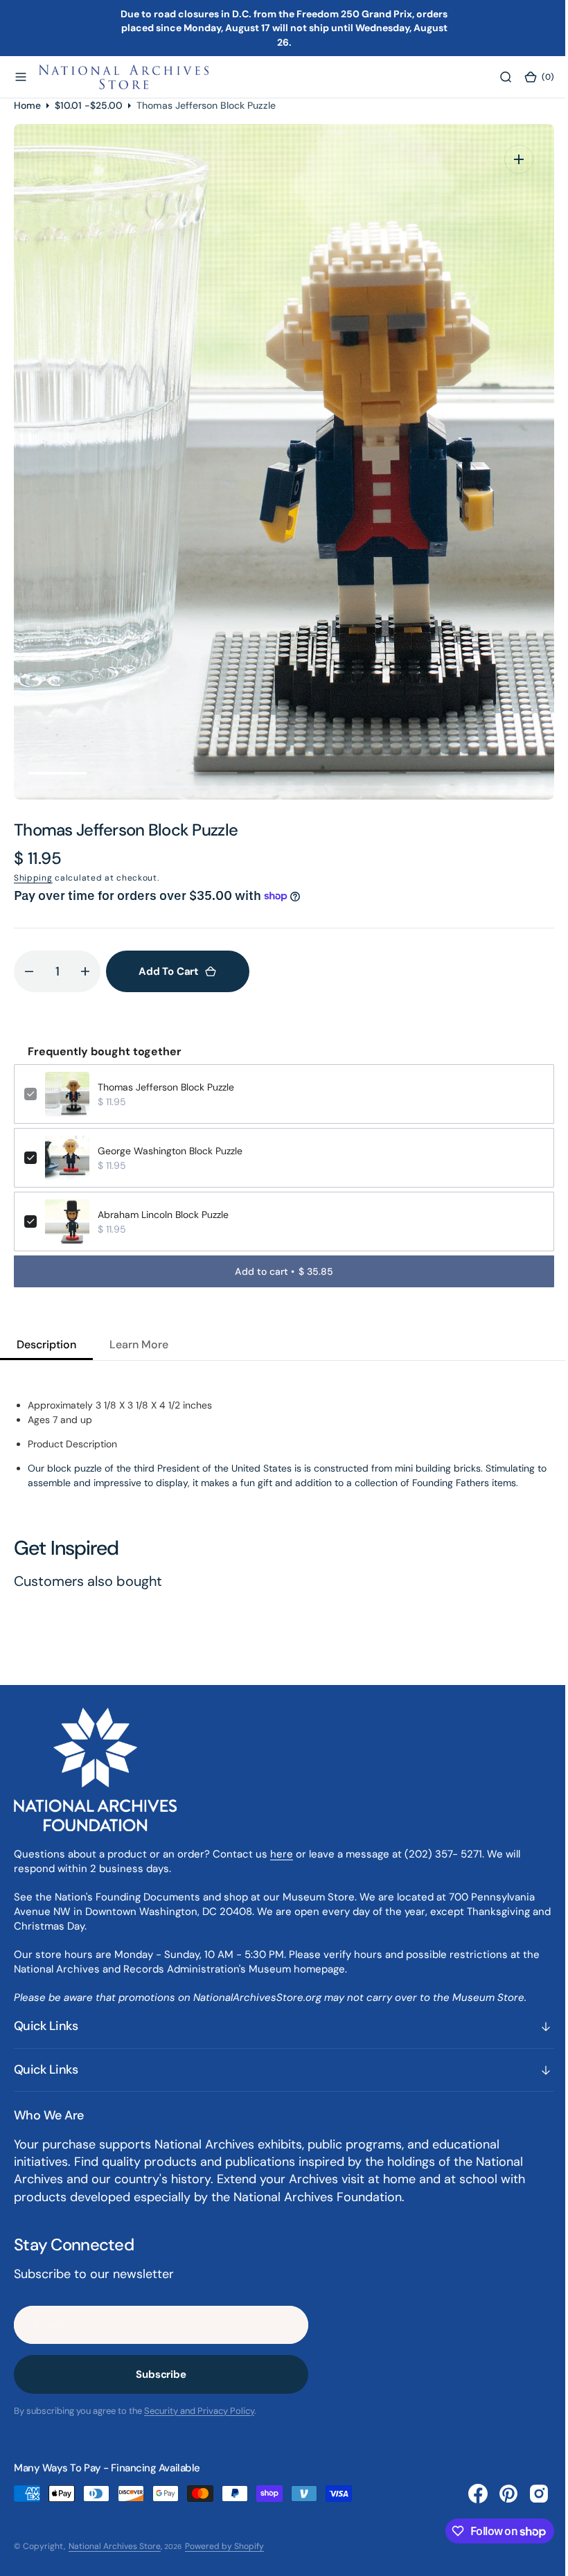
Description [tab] (46, 1344)
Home (27, 105)
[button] (21, 77)
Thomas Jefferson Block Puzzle (166, 1087)
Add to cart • (279, 1271)
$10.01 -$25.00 (89, 105)
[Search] (495, 77)
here (282, 1854)
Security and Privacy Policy (199, 2411)
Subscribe (161, 2374)
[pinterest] (498, 2494)
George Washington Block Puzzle (170, 1151)
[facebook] (468, 2494)
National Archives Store (115, 2546)
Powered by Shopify (224, 2546)
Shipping (33, 878)
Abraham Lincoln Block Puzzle (163, 1215)
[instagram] (529, 2494)
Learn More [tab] (139, 1344)
